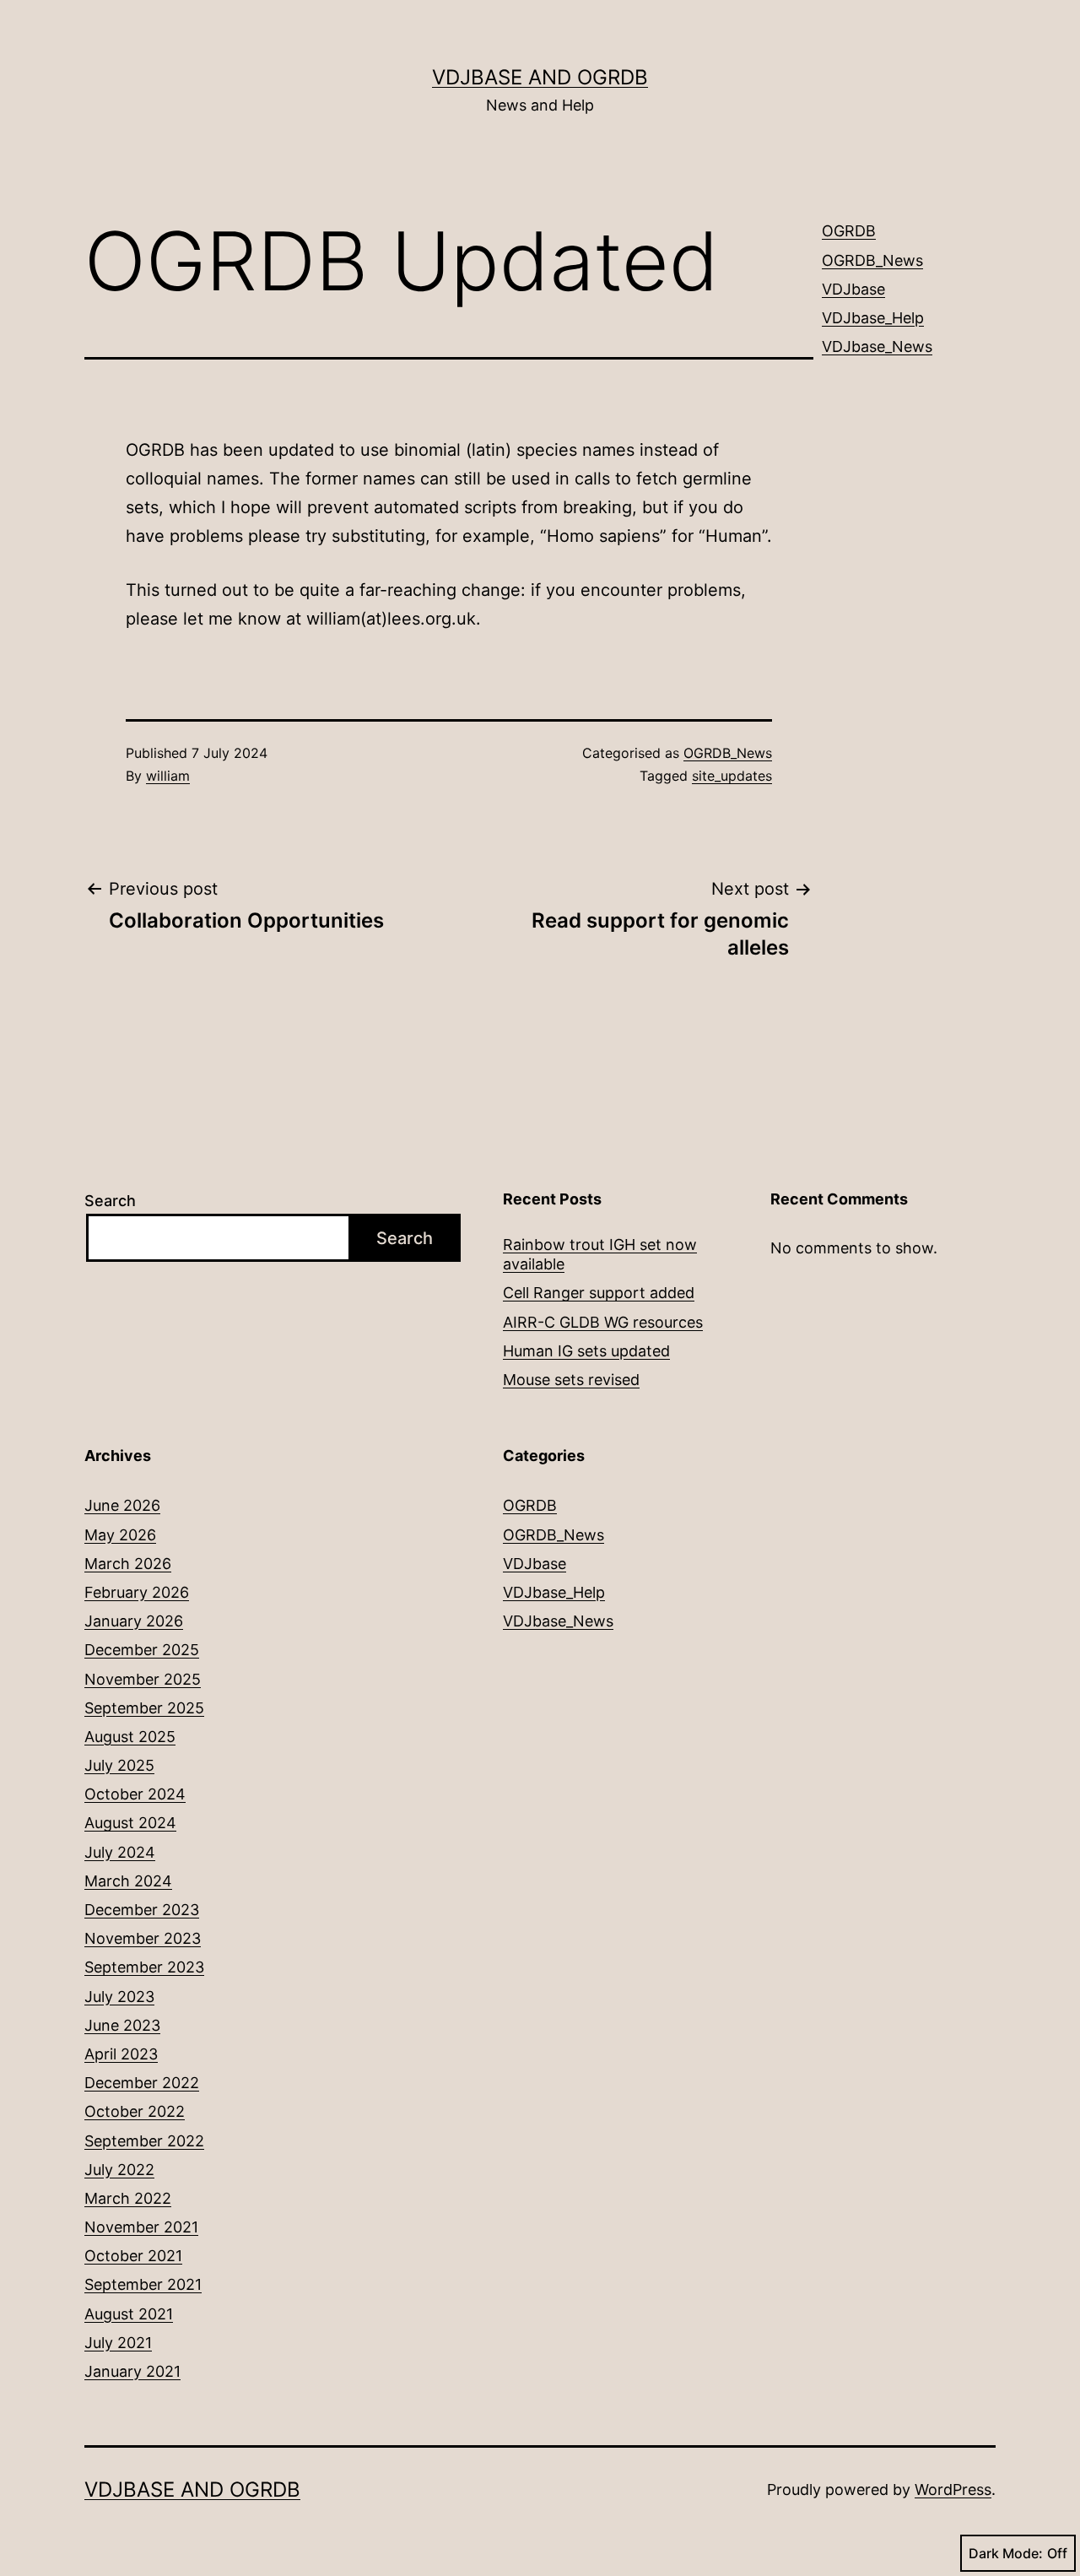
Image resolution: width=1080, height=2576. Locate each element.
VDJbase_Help (873, 318)
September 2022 (144, 2141)
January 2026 (134, 1621)
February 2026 (137, 1592)
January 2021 (132, 2371)
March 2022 (128, 2198)
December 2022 (142, 2083)
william (168, 776)
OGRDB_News (728, 753)
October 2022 (135, 2111)
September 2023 (144, 1967)
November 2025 (143, 1679)
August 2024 (130, 1823)
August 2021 (129, 2314)
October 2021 (133, 2256)
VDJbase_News (877, 346)
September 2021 (143, 2284)
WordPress (953, 2489)
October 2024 (135, 1794)
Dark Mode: (1006, 2553)
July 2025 (119, 1765)
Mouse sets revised (571, 1380)
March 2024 (128, 1881)
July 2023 (119, 1997)
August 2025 (130, 1737)
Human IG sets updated (586, 1351)
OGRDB (849, 231)
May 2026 (120, 1535)
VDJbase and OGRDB (540, 77)
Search (110, 1201)
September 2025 (144, 1708)
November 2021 (141, 2227)
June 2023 (122, 2025)
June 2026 (122, 1505)
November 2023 (143, 1938)
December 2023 (142, 1910)
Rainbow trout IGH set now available (600, 1254)
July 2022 (119, 2170)
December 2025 (142, 1650)
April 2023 (121, 2054)
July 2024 (120, 1852)
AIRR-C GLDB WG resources (603, 1322)
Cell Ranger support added (599, 1293)
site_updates (732, 776)
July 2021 (118, 2343)
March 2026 (128, 1564)
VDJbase (853, 289)
